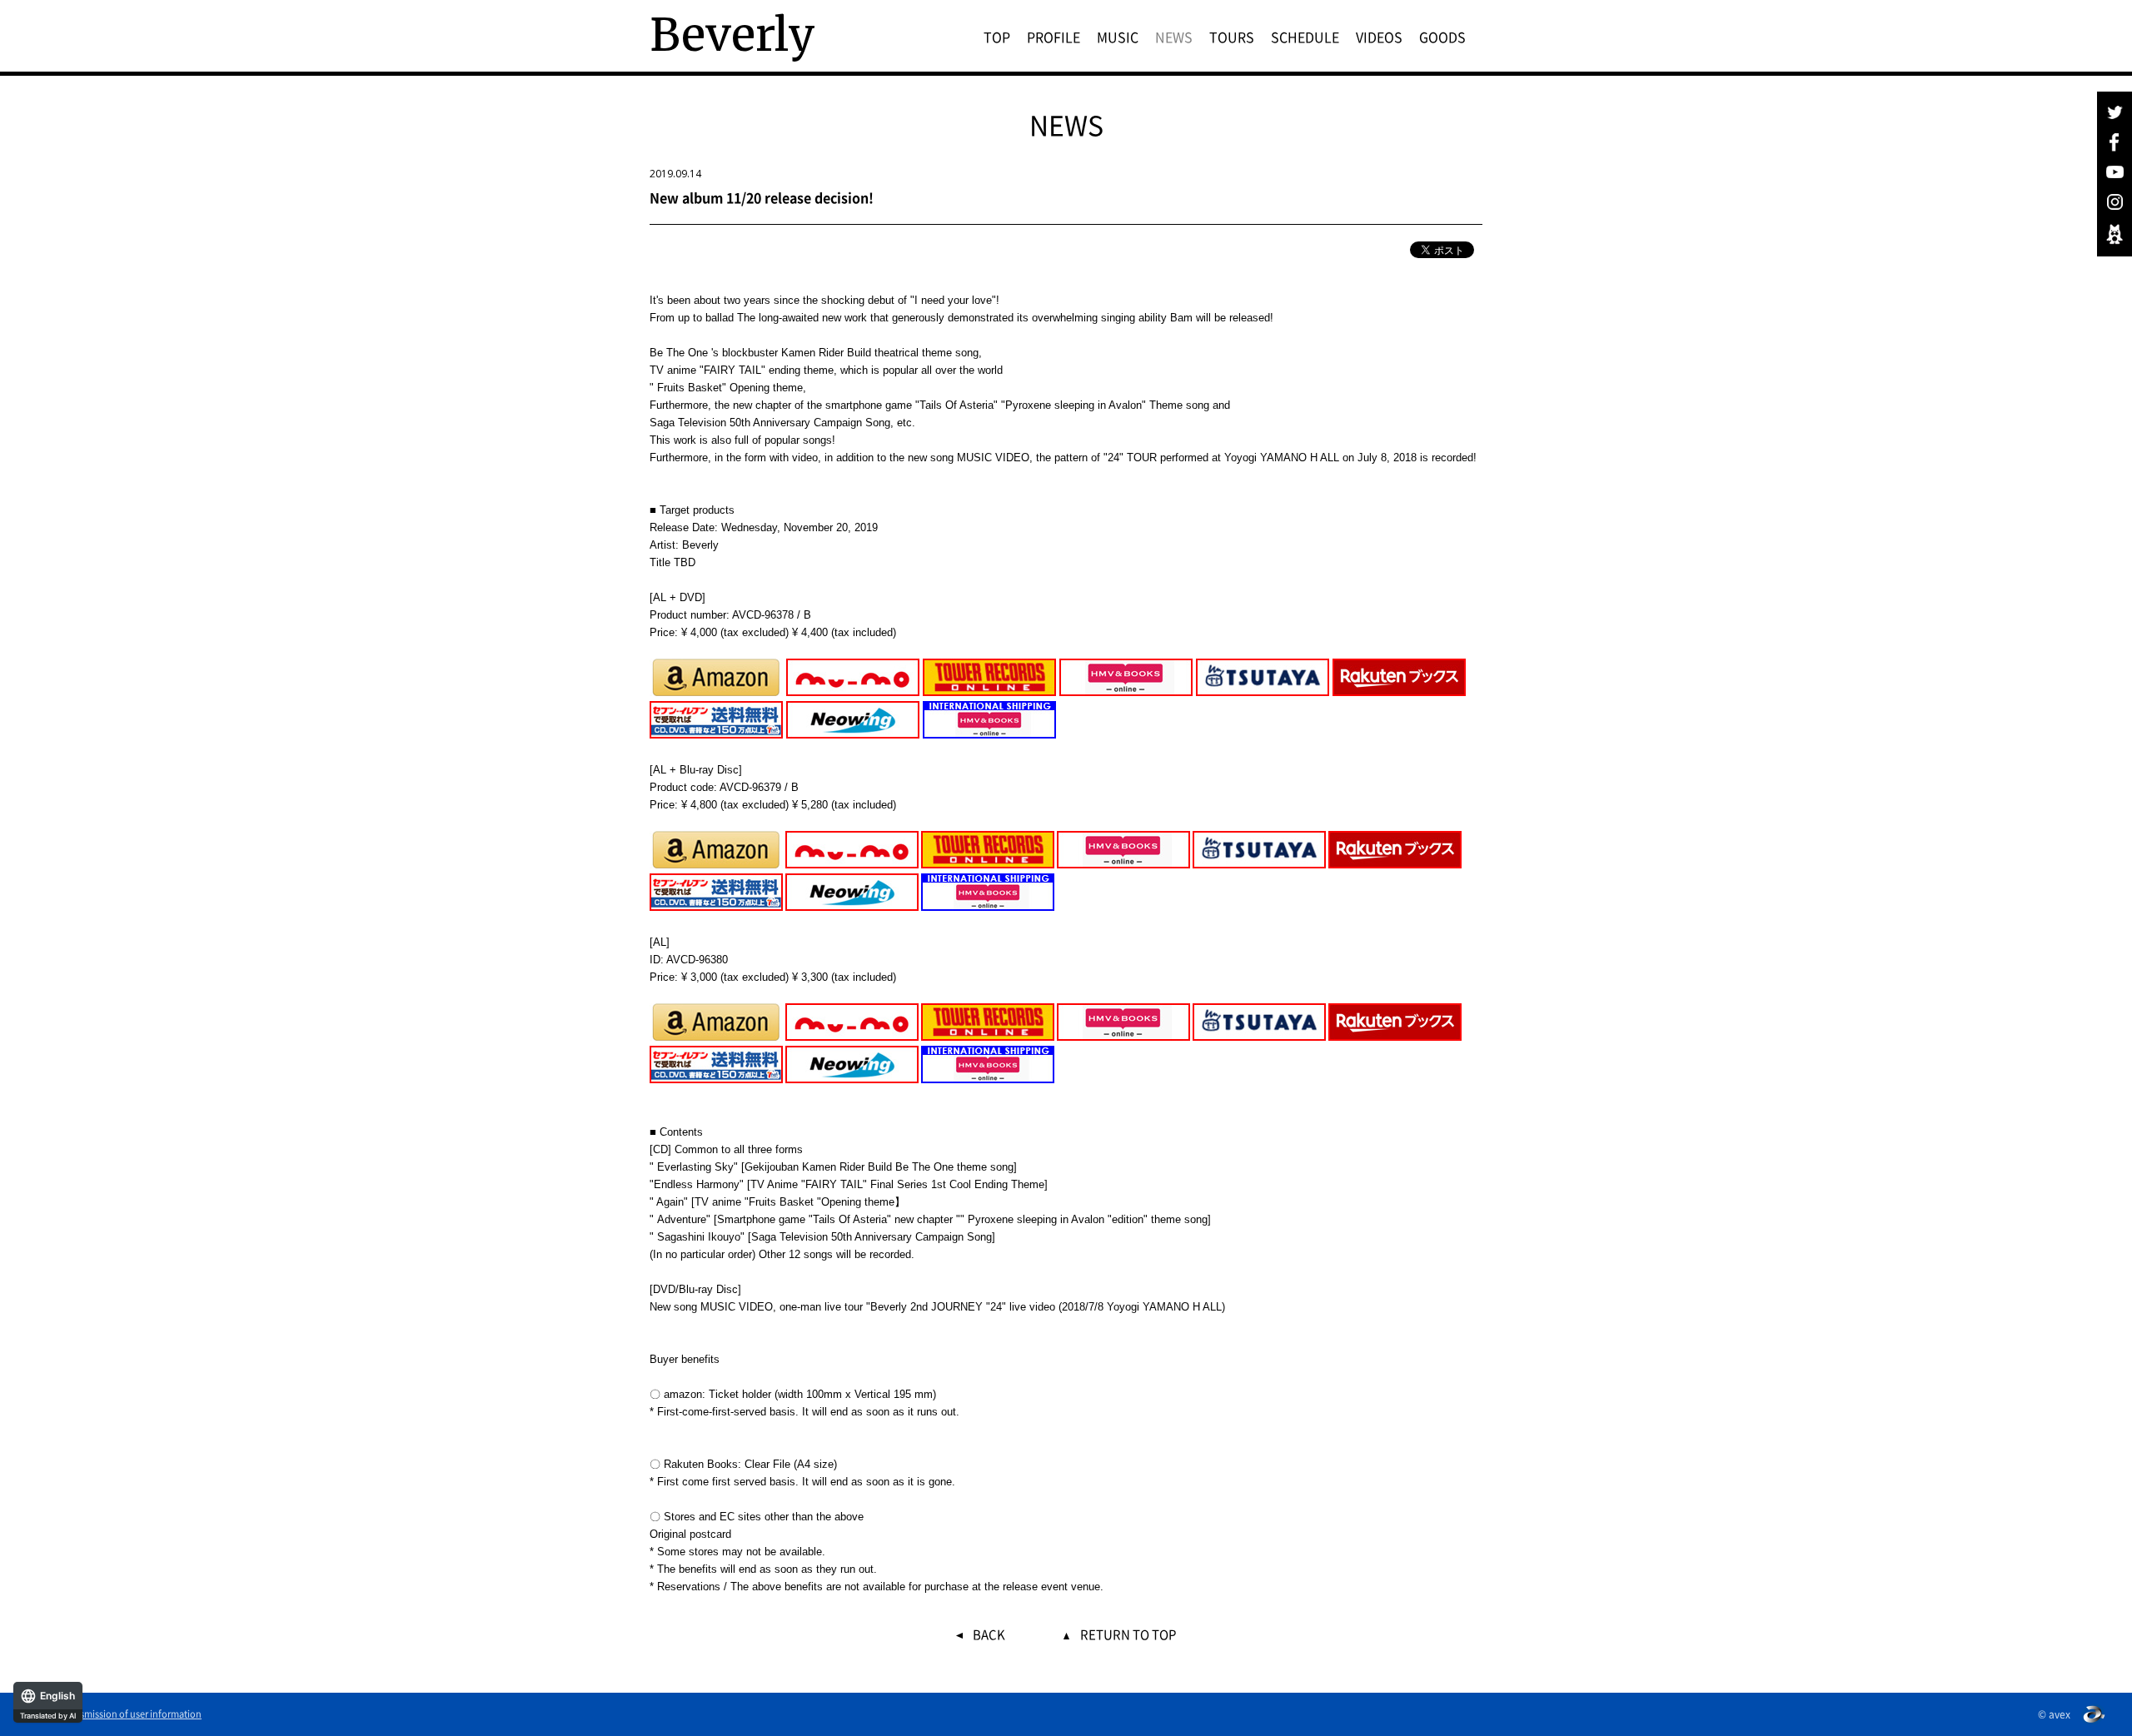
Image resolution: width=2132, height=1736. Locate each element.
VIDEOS (1379, 37)
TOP (997, 37)
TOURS (1232, 37)
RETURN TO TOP (1128, 1636)
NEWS (1174, 37)
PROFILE (1054, 37)
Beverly (732, 35)
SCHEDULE (1305, 37)
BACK (989, 1636)
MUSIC (1118, 37)
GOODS (1442, 37)
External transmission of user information (114, 1714)
